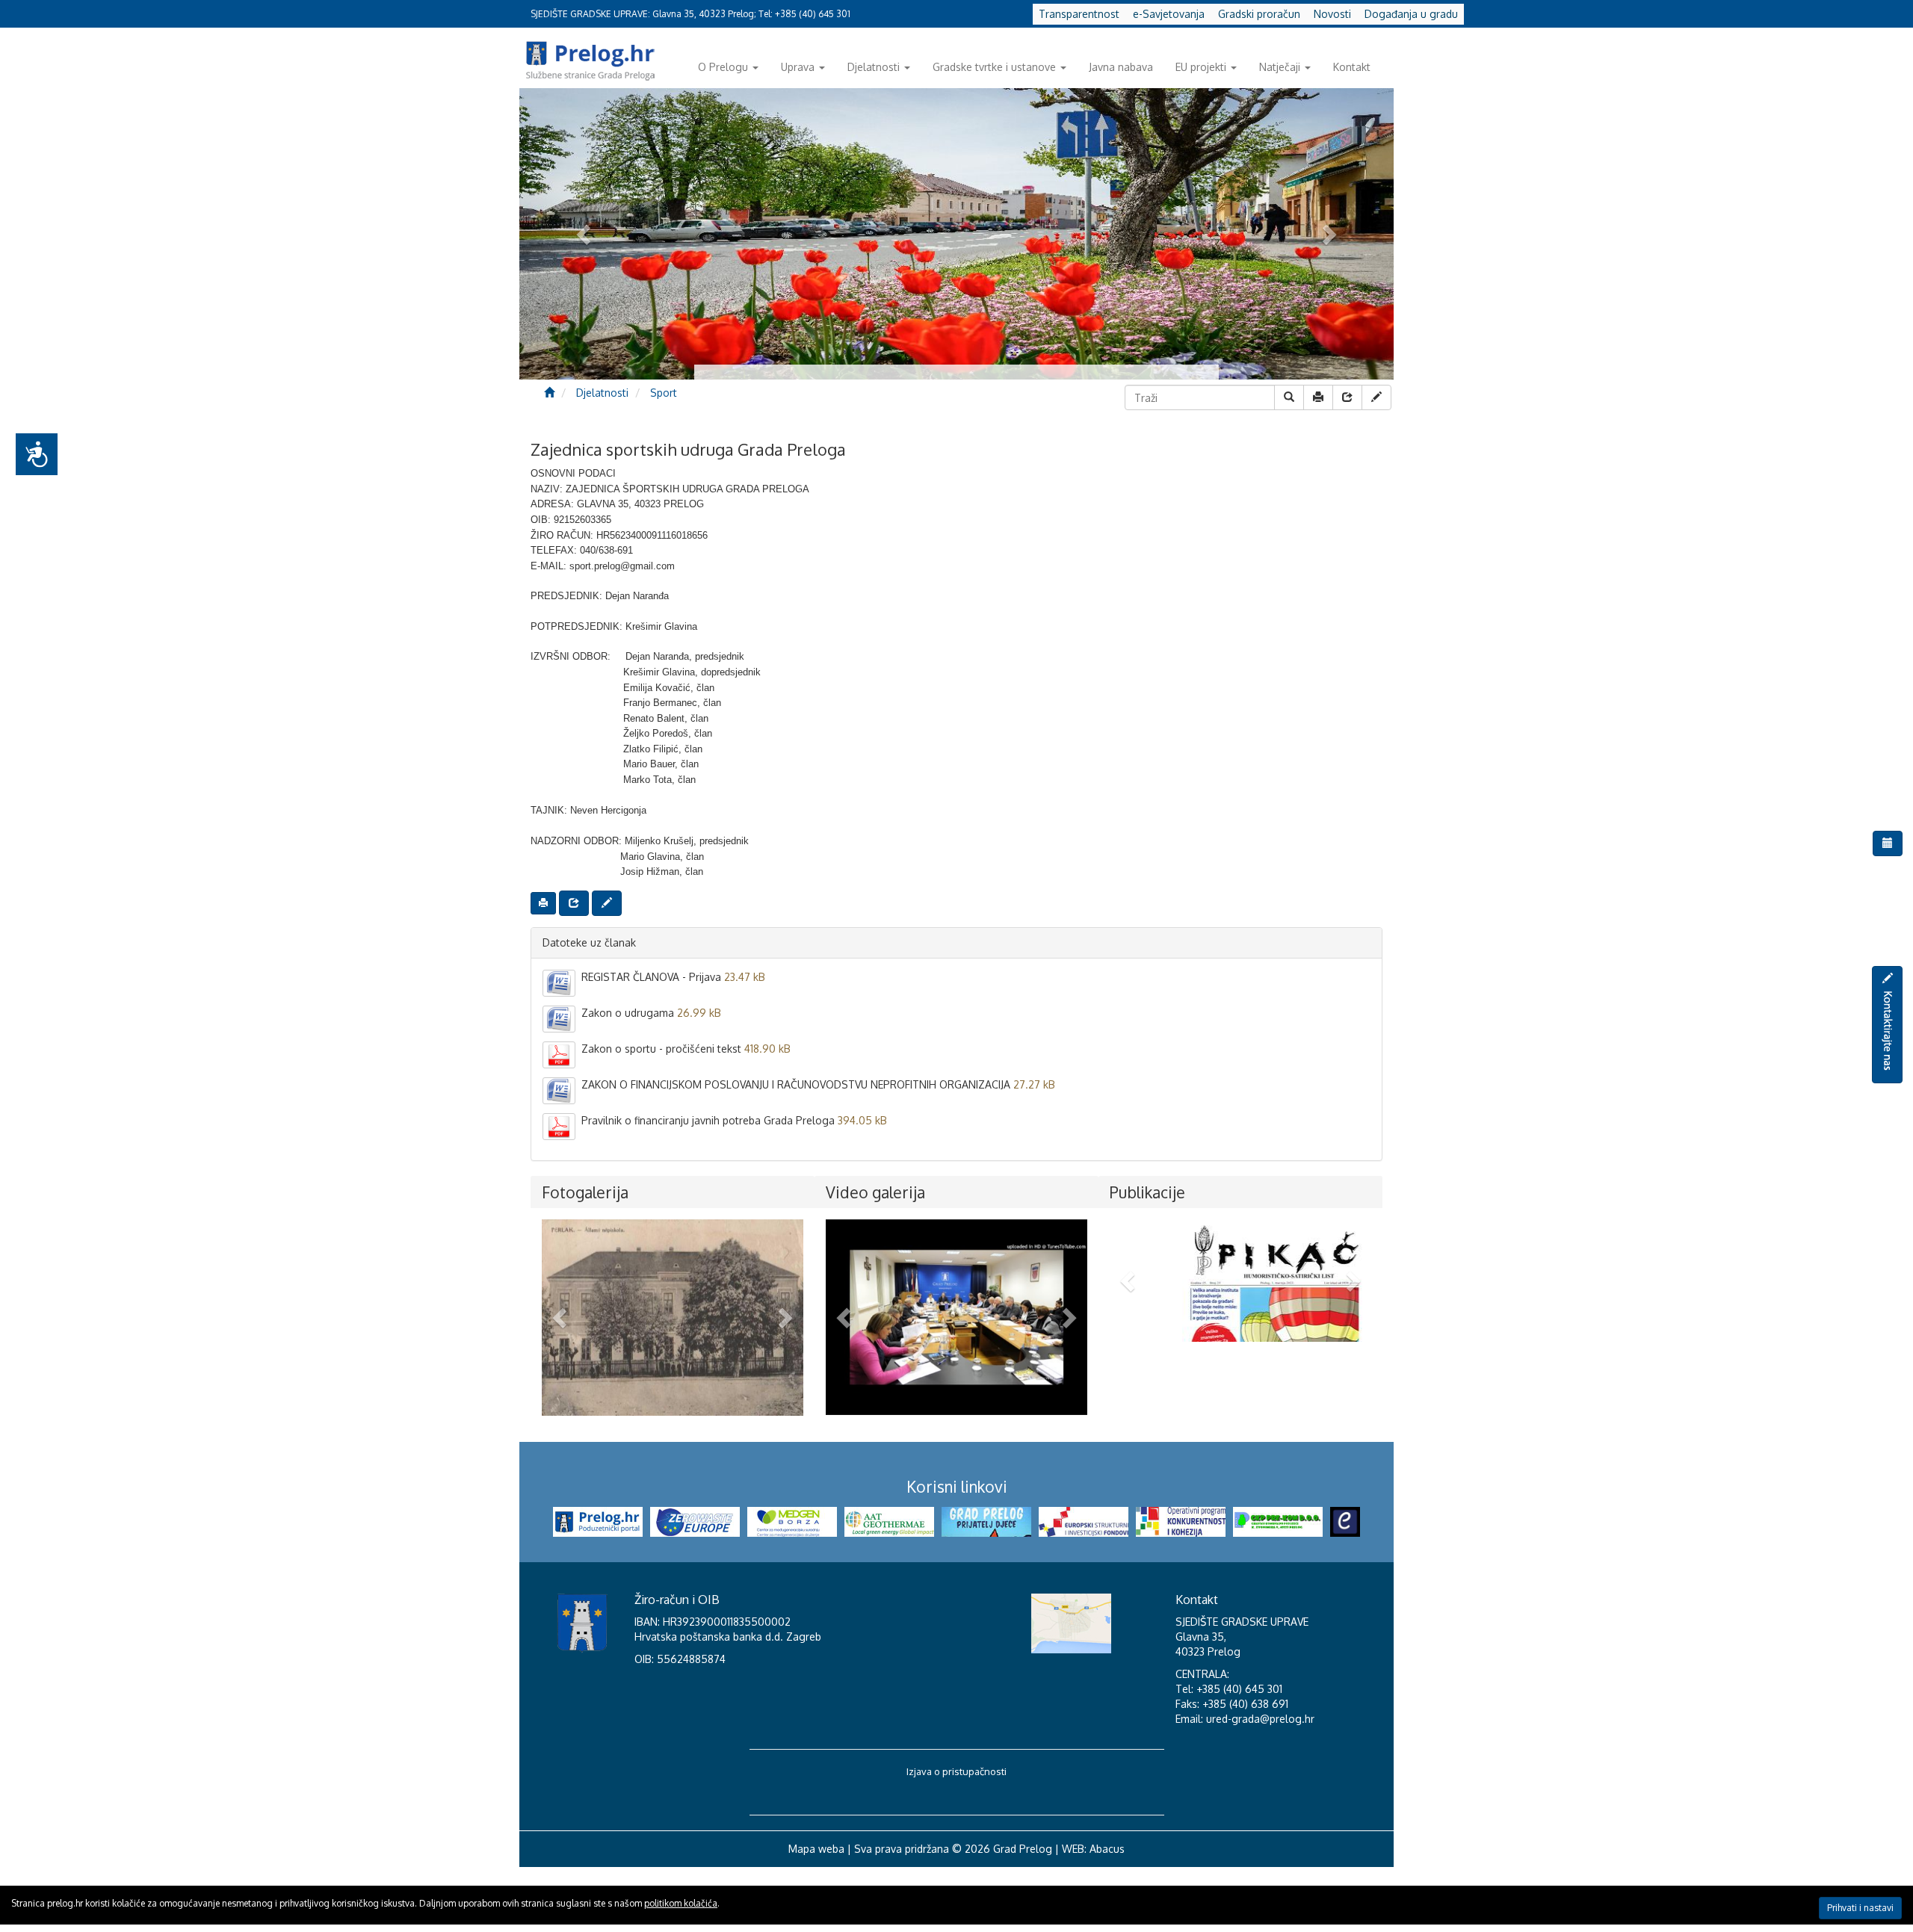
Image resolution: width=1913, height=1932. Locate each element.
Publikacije (1147, 1192)
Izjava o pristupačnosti (956, 1836)
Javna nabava (1121, 67)
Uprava (798, 67)
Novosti (1332, 14)
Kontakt (1352, 67)
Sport (664, 393)
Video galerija (875, 1192)
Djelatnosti (874, 67)
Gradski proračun (1259, 14)
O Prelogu (723, 67)
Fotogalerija (585, 1192)
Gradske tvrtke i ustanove (994, 67)
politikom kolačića (681, 1903)
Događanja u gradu (1411, 14)
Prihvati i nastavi (1860, 1908)
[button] (562, 1318)
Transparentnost (1079, 14)
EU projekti (1201, 67)
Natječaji (1280, 67)
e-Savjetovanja (1169, 14)
